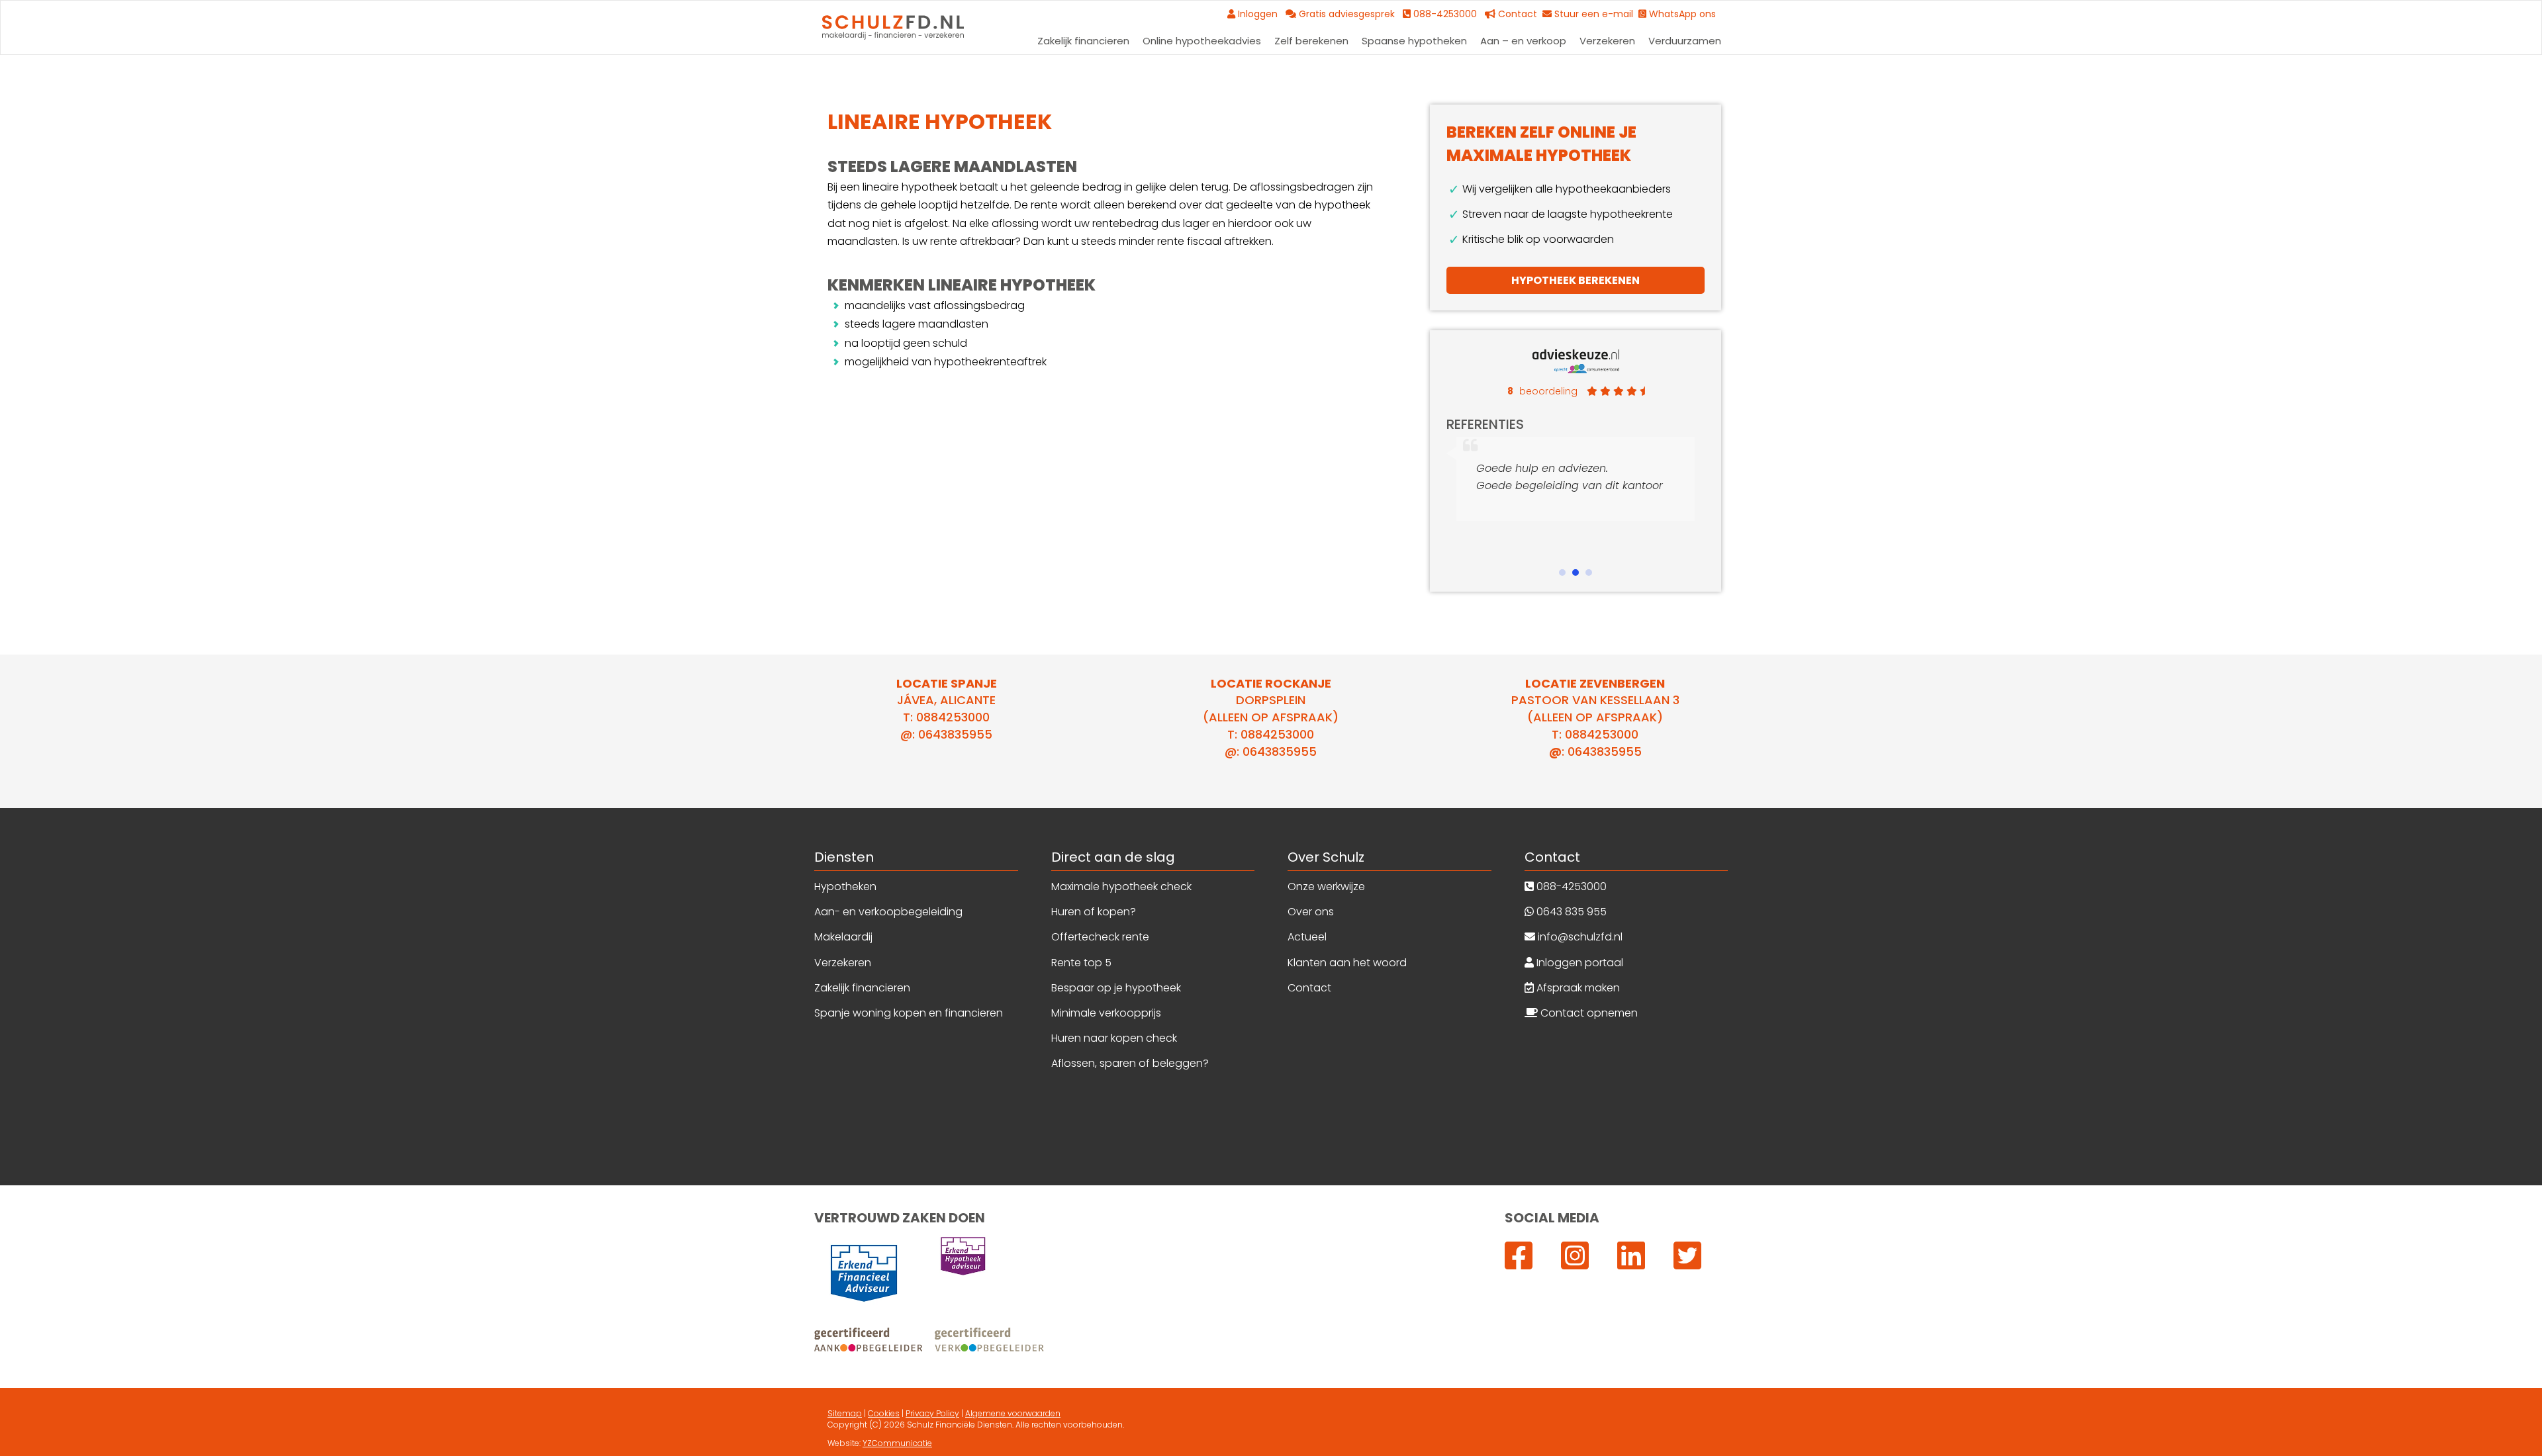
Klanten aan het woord (1347, 963)
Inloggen (1260, 14)
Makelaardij (843, 937)
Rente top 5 (1081, 963)
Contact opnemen (1588, 1013)
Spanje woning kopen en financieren (909, 1013)
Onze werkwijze (1326, 887)
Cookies (884, 1413)
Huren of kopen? (1094, 912)
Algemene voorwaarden (1013, 1413)
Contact (1519, 14)
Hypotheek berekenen (1576, 280)
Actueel (1307, 937)
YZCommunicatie (897, 1443)
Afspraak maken (1577, 988)
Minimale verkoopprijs (1106, 1013)
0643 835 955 (1570, 912)
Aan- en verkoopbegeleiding (888, 912)
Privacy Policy (932, 1413)
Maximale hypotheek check (1121, 887)
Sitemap (845, 1413)
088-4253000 (1570, 887)
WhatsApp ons (1684, 14)
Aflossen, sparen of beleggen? (1130, 1063)
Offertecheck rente (1100, 937)
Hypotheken (845, 887)
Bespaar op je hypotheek (1116, 988)
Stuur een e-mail (1595, 14)
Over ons (1311, 912)
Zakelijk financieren (862, 988)
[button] (1562, 572)
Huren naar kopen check (1114, 1038)
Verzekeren (843, 963)
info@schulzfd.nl (1579, 937)
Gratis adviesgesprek (1349, 14)
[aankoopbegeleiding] (930, 1340)
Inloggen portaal (1578, 963)
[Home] (893, 27)
